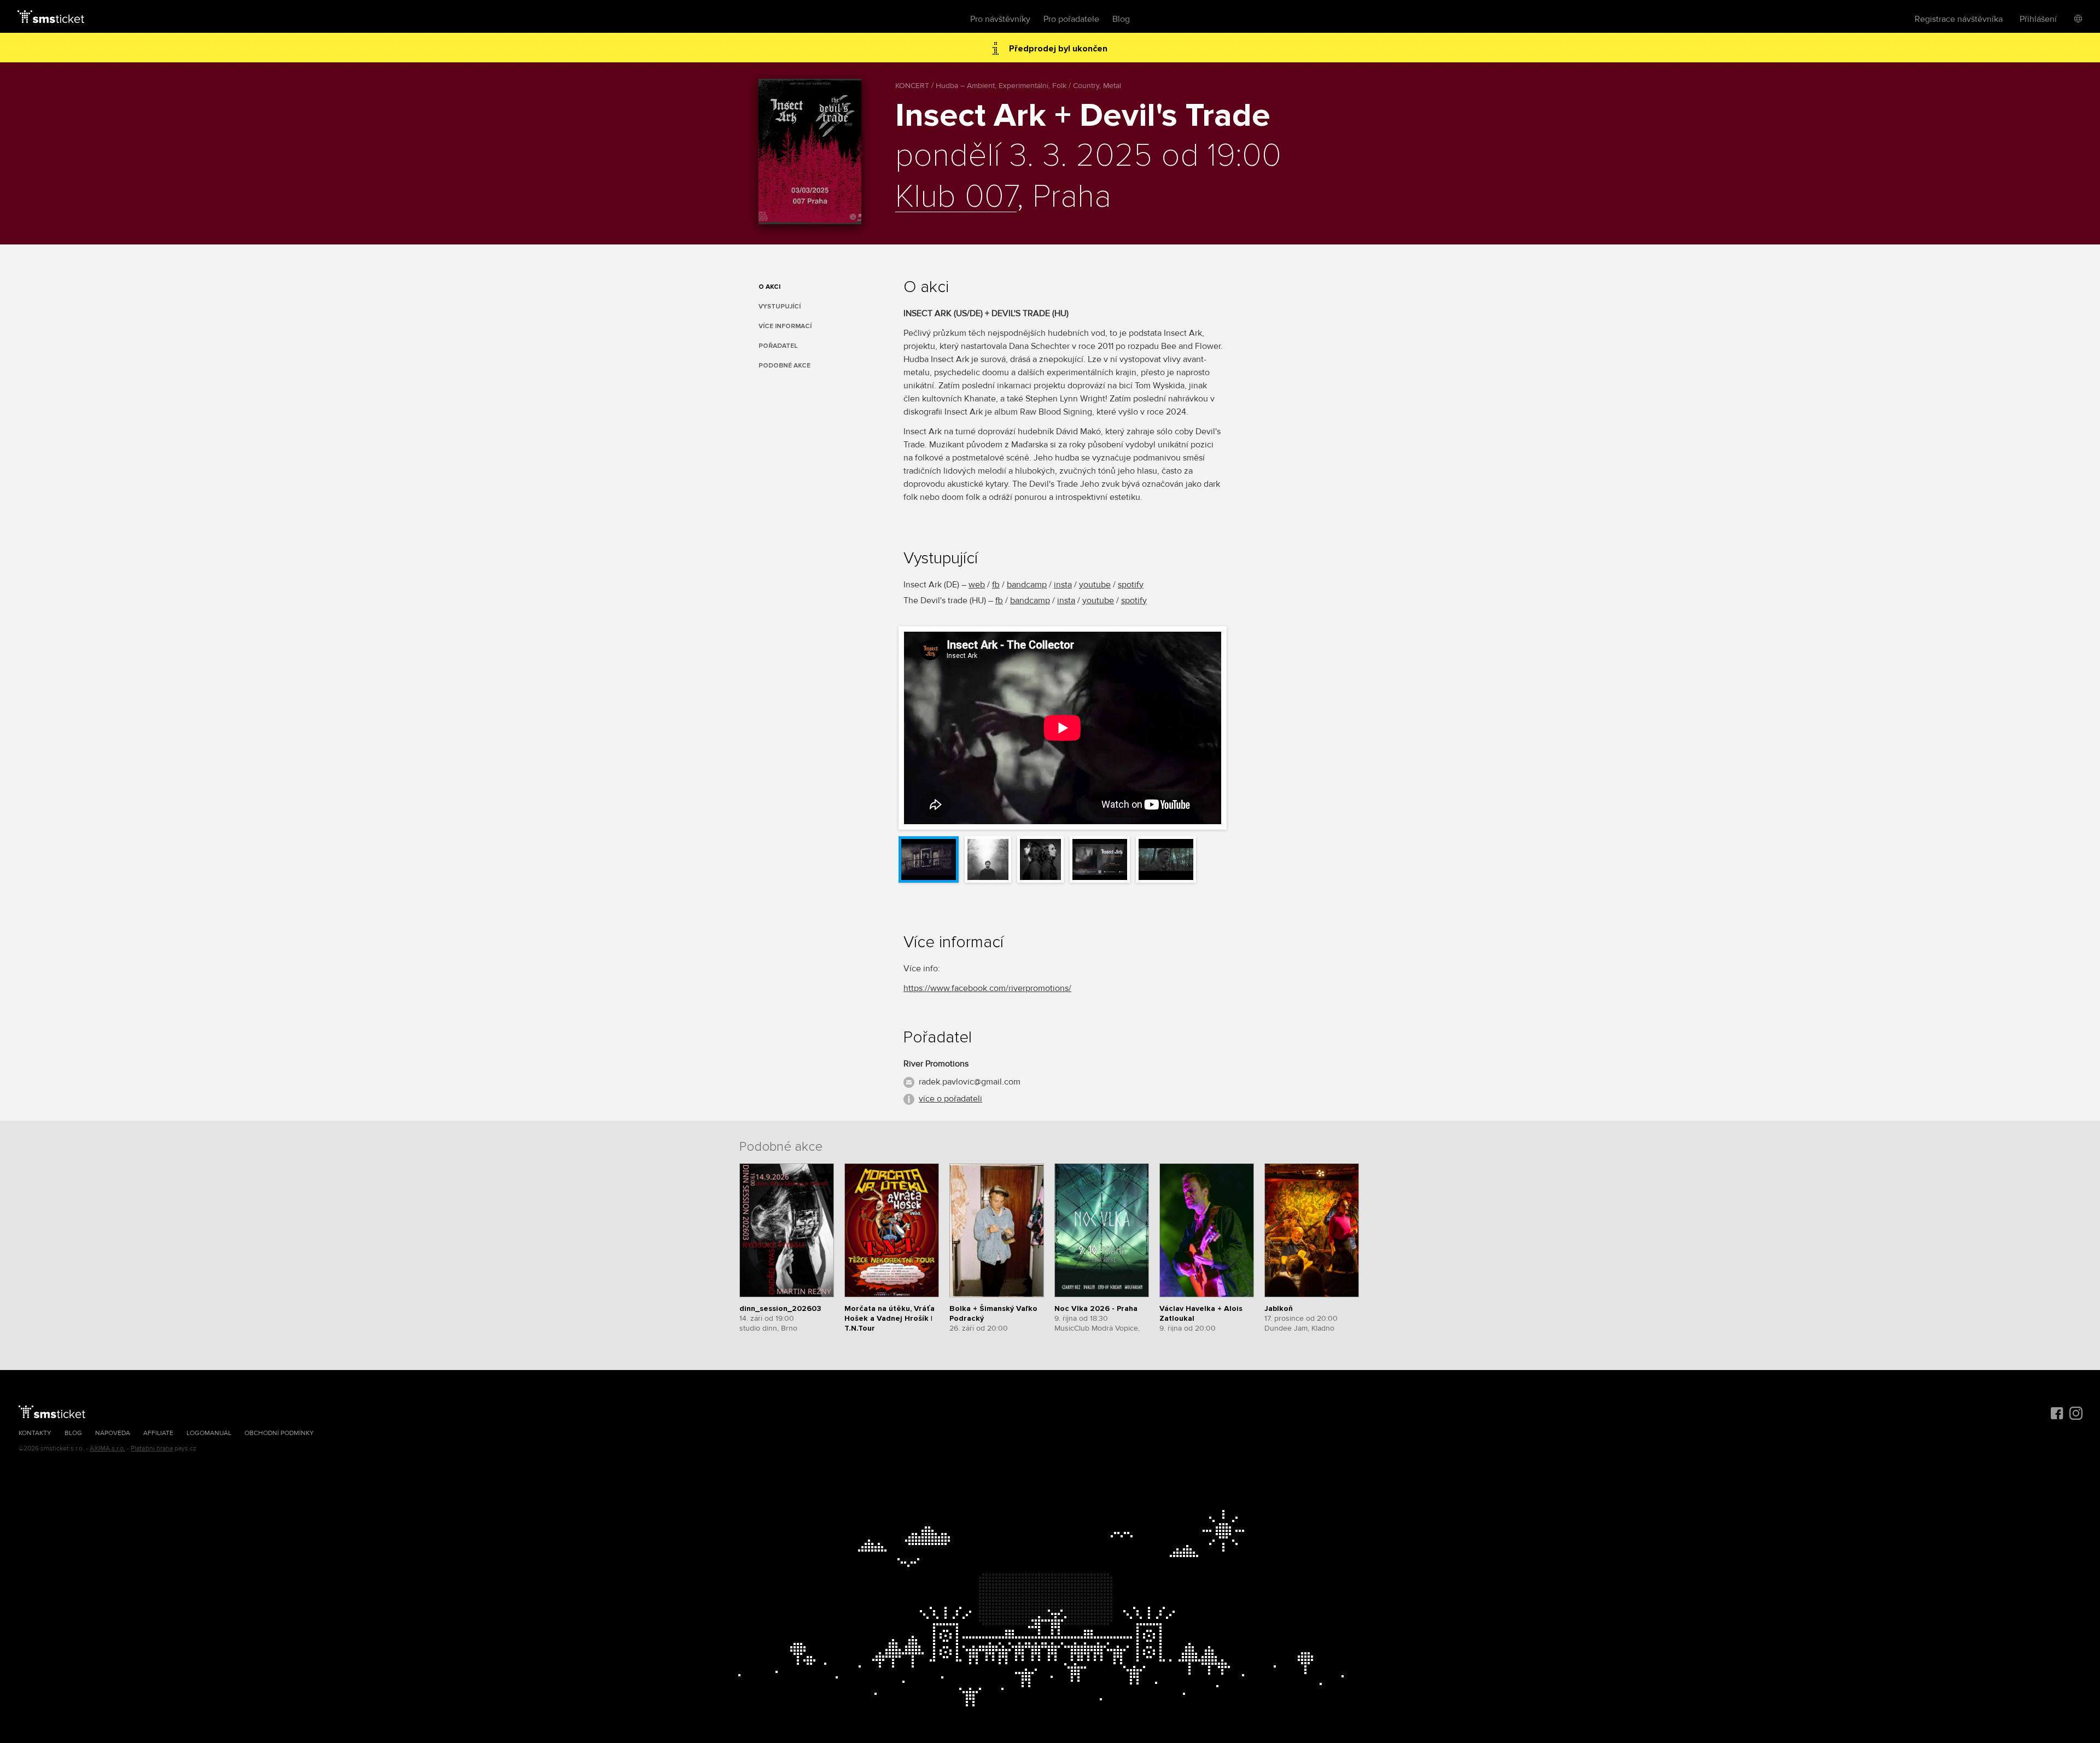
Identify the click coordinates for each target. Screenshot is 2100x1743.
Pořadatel (778, 346)
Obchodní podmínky (279, 1433)
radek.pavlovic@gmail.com (970, 1082)
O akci (769, 287)
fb (996, 585)
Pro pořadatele (1071, 19)
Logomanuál (209, 1433)
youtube (1095, 585)
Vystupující (780, 307)
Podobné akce (784, 366)
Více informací (785, 326)
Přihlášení (2038, 19)
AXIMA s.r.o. (107, 1448)
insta (1063, 585)
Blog (1121, 19)
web (977, 585)
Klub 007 (956, 197)
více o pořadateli (950, 1099)
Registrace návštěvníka (1959, 19)
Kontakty (35, 1433)
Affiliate (158, 1433)
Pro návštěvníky (1000, 19)
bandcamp (1027, 585)
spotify (1131, 585)
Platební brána (152, 1448)
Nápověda (113, 1433)
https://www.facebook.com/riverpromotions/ (987, 988)
